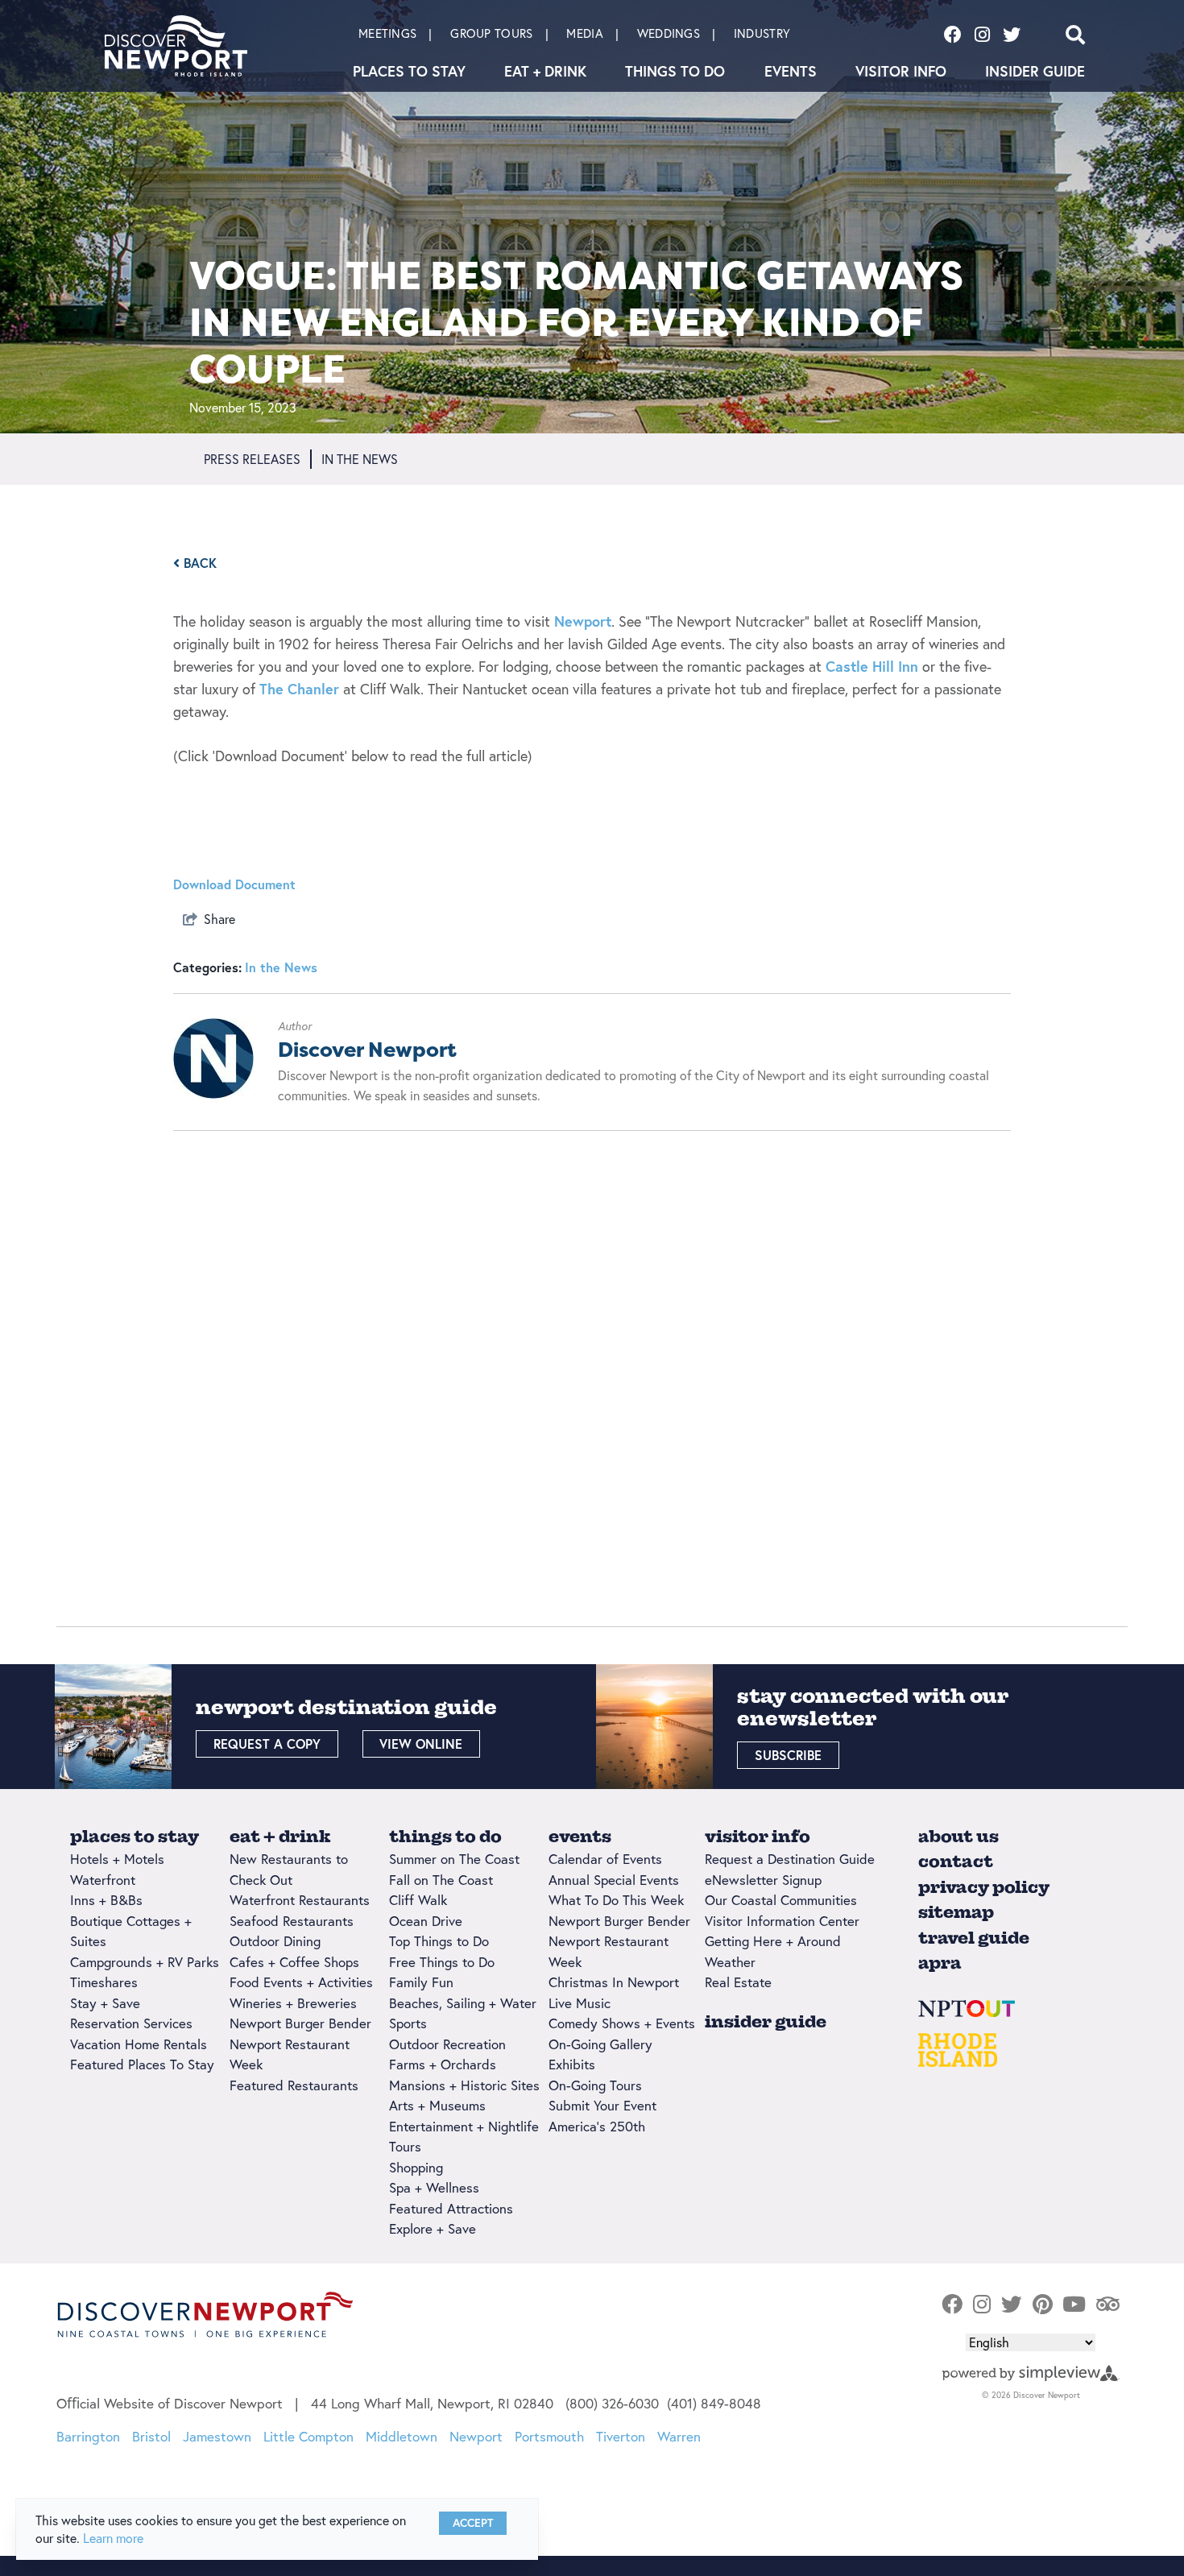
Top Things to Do (439, 1941)
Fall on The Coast (441, 1880)
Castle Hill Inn (872, 666)
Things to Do (675, 71)
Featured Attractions (451, 2208)
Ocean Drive (426, 1921)
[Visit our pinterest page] (1043, 2305)
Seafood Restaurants (292, 1921)
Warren (679, 2436)
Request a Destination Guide (790, 1859)
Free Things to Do (442, 1962)
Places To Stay (409, 71)
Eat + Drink (545, 71)
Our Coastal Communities (781, 1900)
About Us (958, 1836)
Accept (473, 2523)
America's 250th (597, 2126)
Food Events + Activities (301, 1982)
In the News (281, 967)
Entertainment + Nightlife (464, 2126)
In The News (360, 459)
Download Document (234, 884)
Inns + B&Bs (106, 1900)
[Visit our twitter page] (1012, 35)
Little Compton (308, 2436)
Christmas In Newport (614, 1982)
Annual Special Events (614, 1880)
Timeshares (104, 1982)
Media (585, 33)
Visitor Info (901, 71)
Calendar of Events (605, 1859)
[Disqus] (592, 1360)
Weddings (669, 33)
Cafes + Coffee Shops (294, 1962)
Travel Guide (974, 1938)
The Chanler (301, 689)
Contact (956, 1861)
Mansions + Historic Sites (464, 2085)
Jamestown (217, 2436)
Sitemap (956, 1912)
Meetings (387, 33)
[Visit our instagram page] (982, 35)
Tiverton (621, 2436)
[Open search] (1075, 35)
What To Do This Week (616, 1900)
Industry (762, 33)
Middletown (402, 2436)
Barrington (88, 2436)
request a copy (267, 1744)
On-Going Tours (595, 2085)
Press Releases (252, 459)
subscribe (788, 1755)
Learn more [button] (113, 2538)
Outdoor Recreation (447, 2044)
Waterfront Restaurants (300, 1900)
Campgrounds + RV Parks (145, 1962)
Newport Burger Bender (300, 2023)
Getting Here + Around (773, 1941)
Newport (583, 621)
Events (791, 71)
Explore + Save (433, 2228)
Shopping (416, 2167)
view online (421, 1744)
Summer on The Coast (454, 1859)
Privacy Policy (984, 1887)
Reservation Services (131, 2023)
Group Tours (491, 33)
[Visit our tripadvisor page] (1108, 2305)
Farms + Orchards (443, 2064)
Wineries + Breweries (293, 2003)
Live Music (580, 2003)
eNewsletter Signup (763, 1880)
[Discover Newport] (176, 46)
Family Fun (421, 1982)
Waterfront (103, 1880)
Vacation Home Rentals (139, 2044)
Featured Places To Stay (142, 2064)
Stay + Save (105, 2003)
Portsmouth (549, 2436)
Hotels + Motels (117, 1859)
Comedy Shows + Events (622, 2023)
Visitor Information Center (782, 1921)
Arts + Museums (437, 2105)
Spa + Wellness (434, 2187)
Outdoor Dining (275, 1941)
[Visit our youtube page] (1074, 2305)
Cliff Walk (418, 1900)
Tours (405, 2146)
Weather (730, 1962)
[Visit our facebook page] (953, 35)
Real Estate (738, 1982)
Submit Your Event (602, 2105)
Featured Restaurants (294, 2085)
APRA (940, 1963)
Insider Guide (1035, 71)
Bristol (151, 2436)
